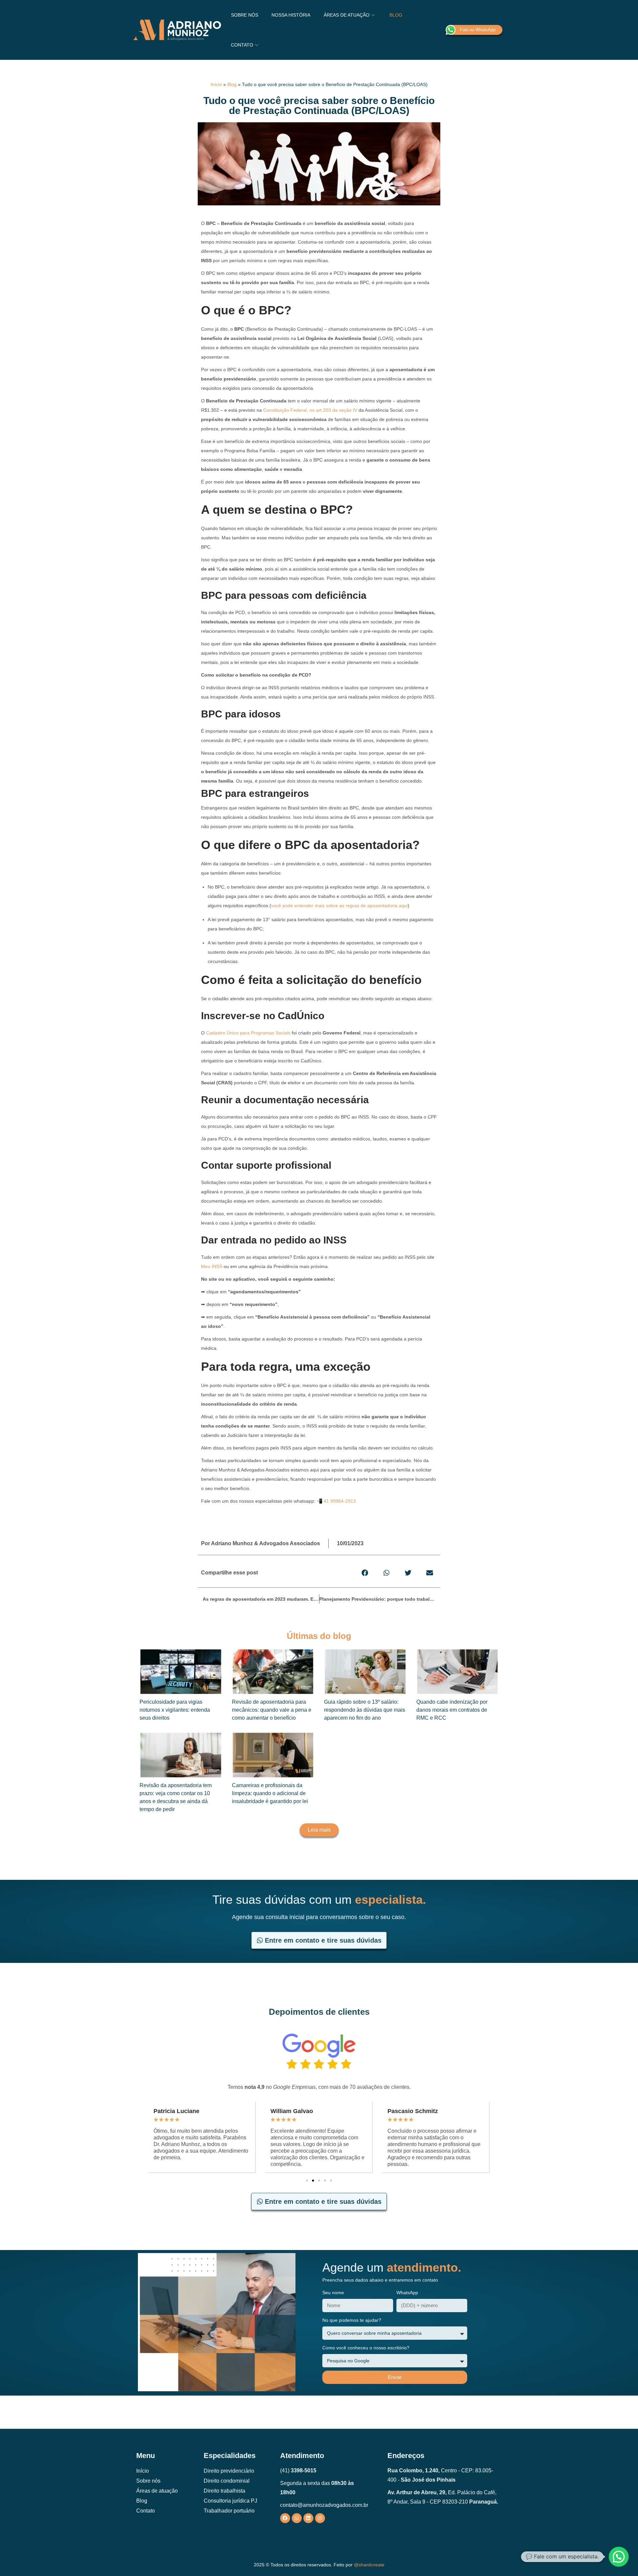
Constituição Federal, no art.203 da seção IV (310, 410)
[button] (365, 1573)
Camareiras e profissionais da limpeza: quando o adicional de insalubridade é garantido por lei (270, 1793)
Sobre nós (148, 2481)
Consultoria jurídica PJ (230, 2501)
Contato (146, 2511)
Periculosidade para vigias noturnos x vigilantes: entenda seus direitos (175, 1710)
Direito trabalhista (224, 2491)
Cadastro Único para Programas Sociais (248, 1033)
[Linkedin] (308, 2518)
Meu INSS (212, 1266)
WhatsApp (407, 2293)
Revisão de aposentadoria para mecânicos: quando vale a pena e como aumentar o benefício (272, 1710)
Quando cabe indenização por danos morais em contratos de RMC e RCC (452, 1710)
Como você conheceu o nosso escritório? (366, 2348)
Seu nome (333, 2293)
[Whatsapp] (297, 2518)
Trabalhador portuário (229, 2511)
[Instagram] (320, 2518)
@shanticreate (369, 2565)
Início (216, 84)
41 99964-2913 (340, 1501)
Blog (232, 84)
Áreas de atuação (157, 2491)
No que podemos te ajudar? (352, 2320)
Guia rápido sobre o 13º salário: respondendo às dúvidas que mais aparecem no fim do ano (365, 1710)
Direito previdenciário (229, 2471)
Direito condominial (227, 2481)
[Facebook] (285, 2518)
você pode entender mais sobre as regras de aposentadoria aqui (339, 906)
